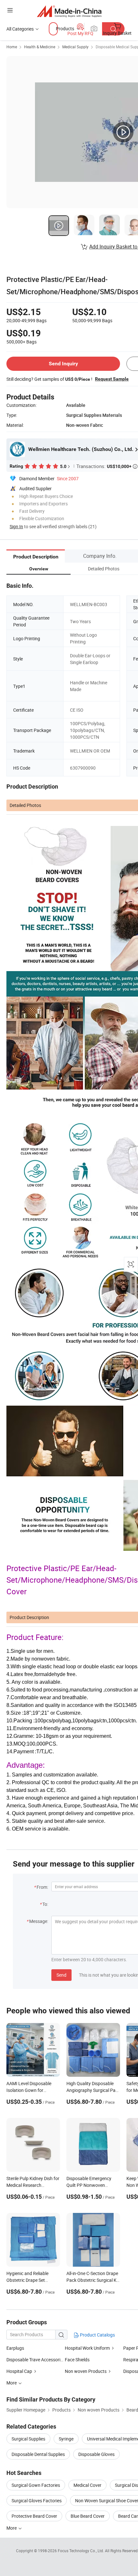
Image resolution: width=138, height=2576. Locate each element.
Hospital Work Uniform (87, 2348)
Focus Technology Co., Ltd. (81, 2551)
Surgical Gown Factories (36, 2485)
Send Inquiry (63, 364)
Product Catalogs (97, 2335)
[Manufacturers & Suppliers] (69, 11)
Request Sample (112, 379)
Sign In (16, 526)
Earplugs (15, 2348)
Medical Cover (87, 2485)
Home (12, 47)
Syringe (66, 2439)
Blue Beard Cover (88, 2516)
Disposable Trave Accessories (36, 2360)
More (12, 2528)
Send (61, 1975)
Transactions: (107, 466)
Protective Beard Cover (34, 2516)
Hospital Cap (19, 2371)
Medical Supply (75, 47)
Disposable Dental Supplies (38, 2454)
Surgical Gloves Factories (37, 2501)
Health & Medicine (40, 47)
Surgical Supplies (28, 2439)
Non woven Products (86, 2371)
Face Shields (77, 2360)
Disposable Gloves (96, 2454)
